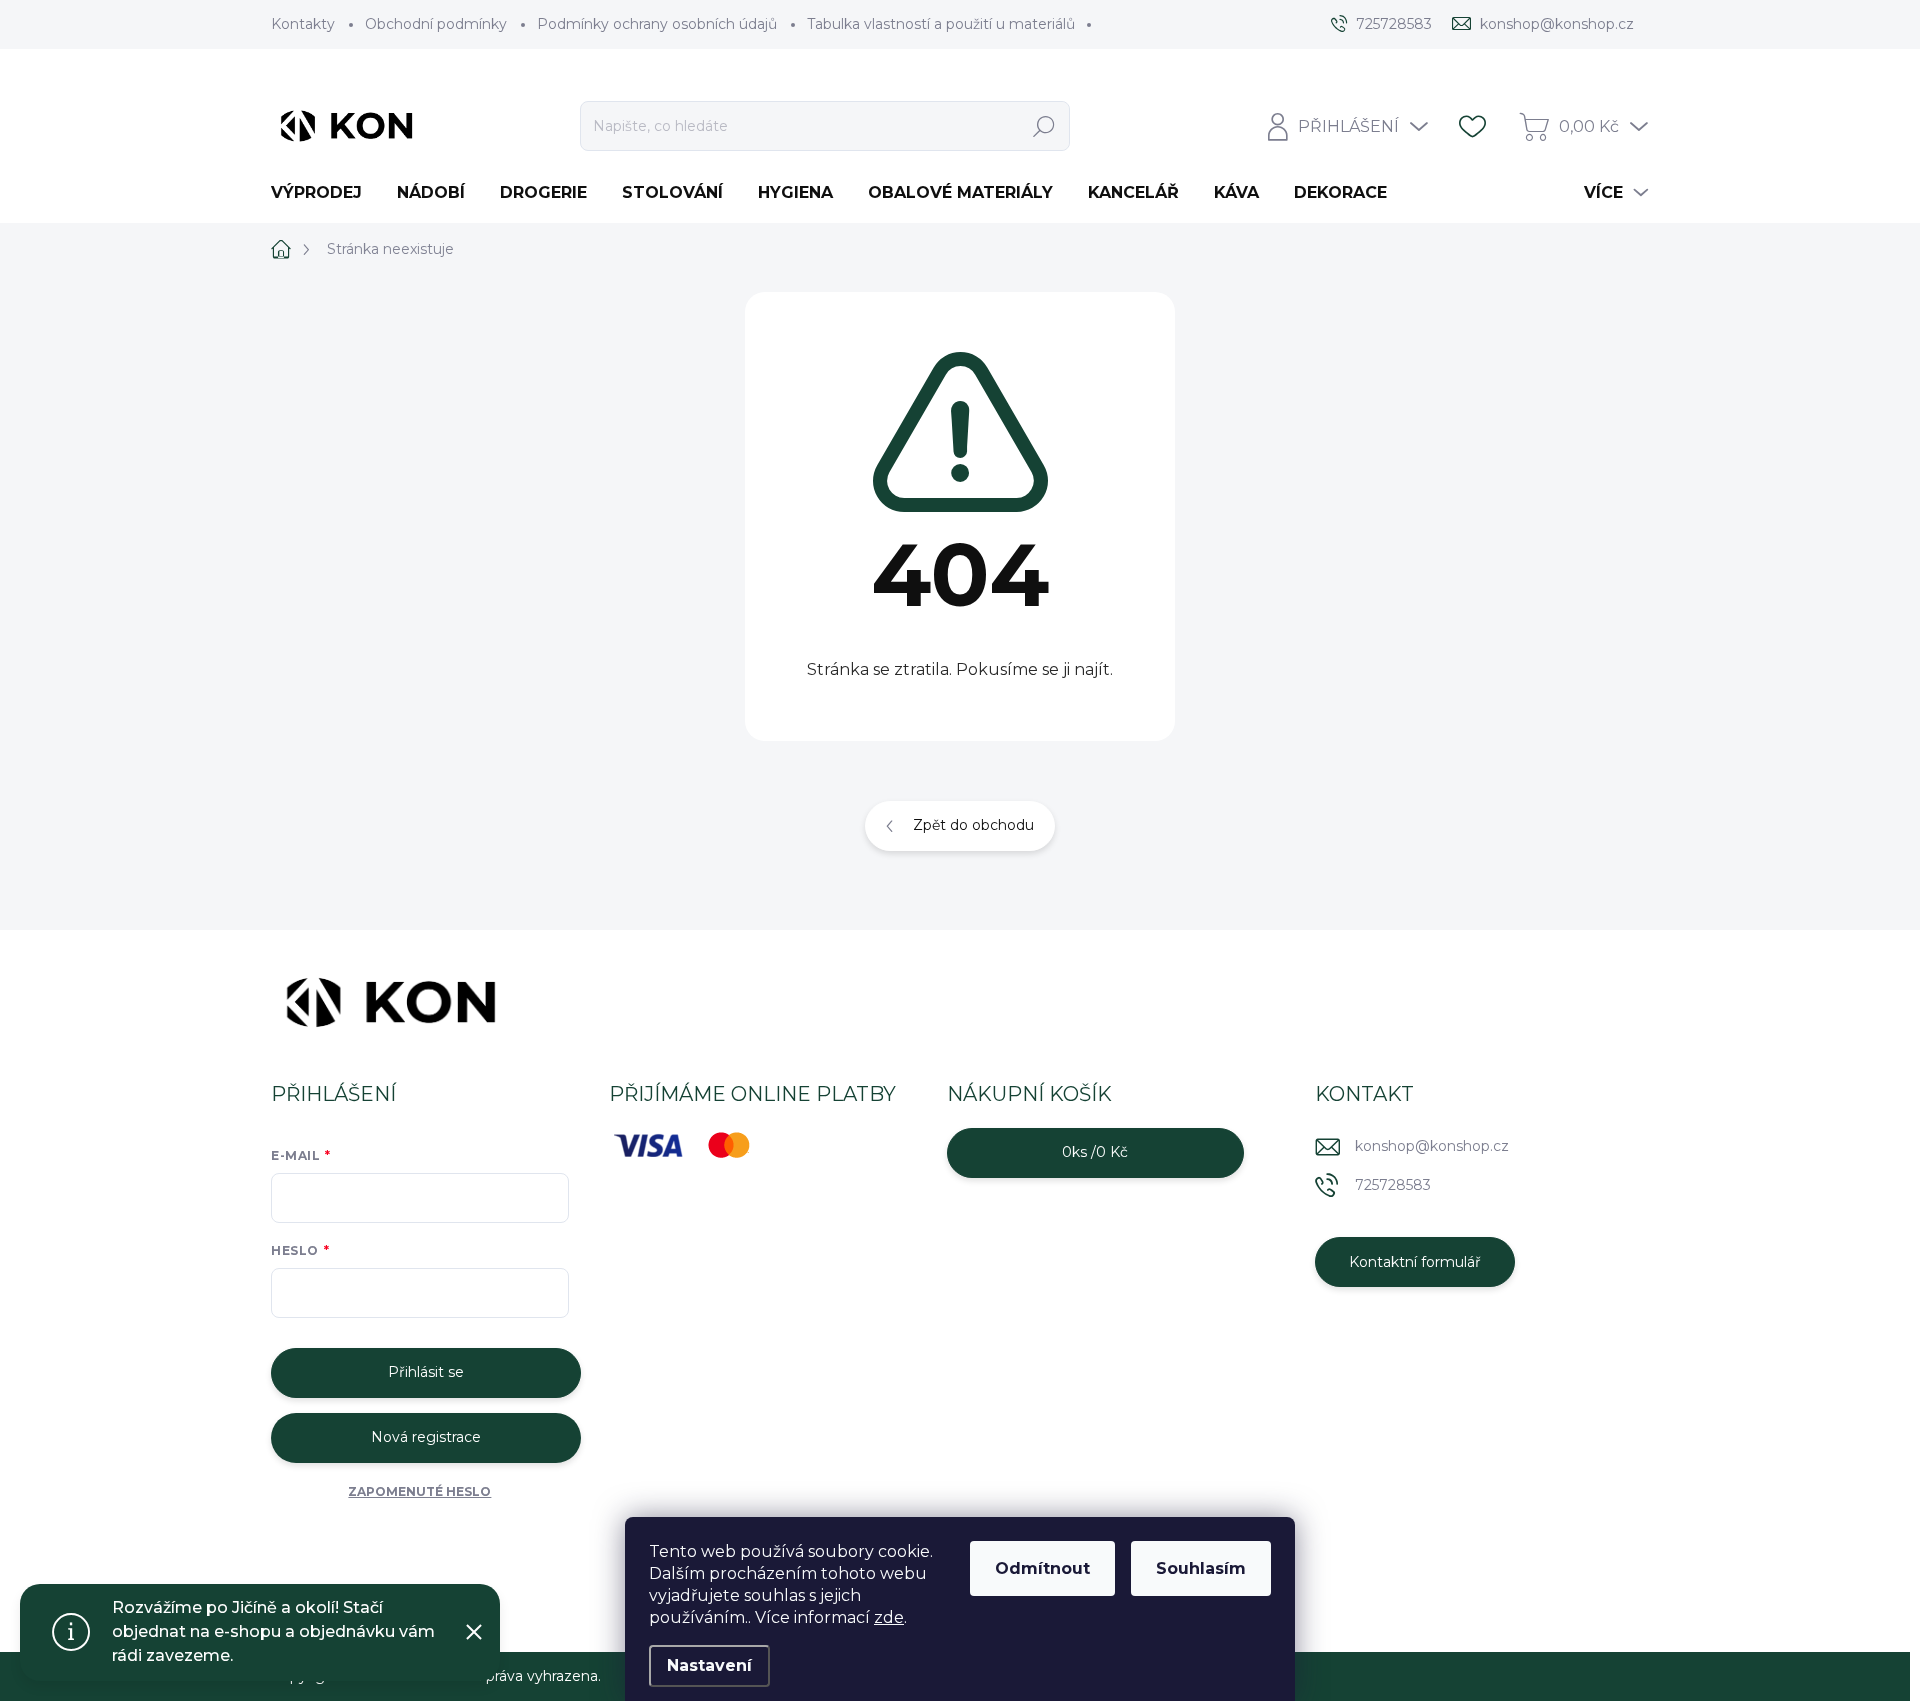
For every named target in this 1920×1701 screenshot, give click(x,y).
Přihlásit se (426, 1372)
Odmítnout (1042, 1568)
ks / (1095, 1152)
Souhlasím (1201, 1568)
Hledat (1044, 126)
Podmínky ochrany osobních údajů (657, 24)
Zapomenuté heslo (419, 1491)
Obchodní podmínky (436, 24)
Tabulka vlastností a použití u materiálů (941, 24)
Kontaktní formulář (1415, 1262)
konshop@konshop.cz (1432, 1146)
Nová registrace (426, 1437)
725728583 (1393, 1185)
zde (889, 1617)
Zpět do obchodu (973, 825)
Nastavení (709, 1665)
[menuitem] (324, 193)
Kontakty (303, 24)
